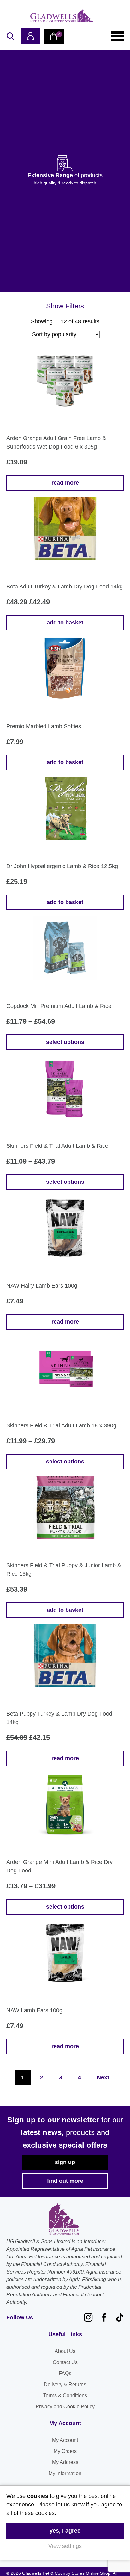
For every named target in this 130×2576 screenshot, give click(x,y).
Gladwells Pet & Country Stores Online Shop (62, 16)
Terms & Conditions (65, 2396)
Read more (65, 483)
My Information (65, 2473)
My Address (65, 2462)
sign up (65, 2162)
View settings (65, 2546)
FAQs (65, 2373)
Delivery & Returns (65, 2384)
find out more (65, 2181)
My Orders (65, 2451)
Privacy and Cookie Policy (65, 2407)
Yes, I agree (65, 2531)
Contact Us (65, 2362)
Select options (65, 1042)
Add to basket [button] (65, 623)
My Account (65, 2440)
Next (103, 2077)
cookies (38, 2496)
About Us (65, 2351)
